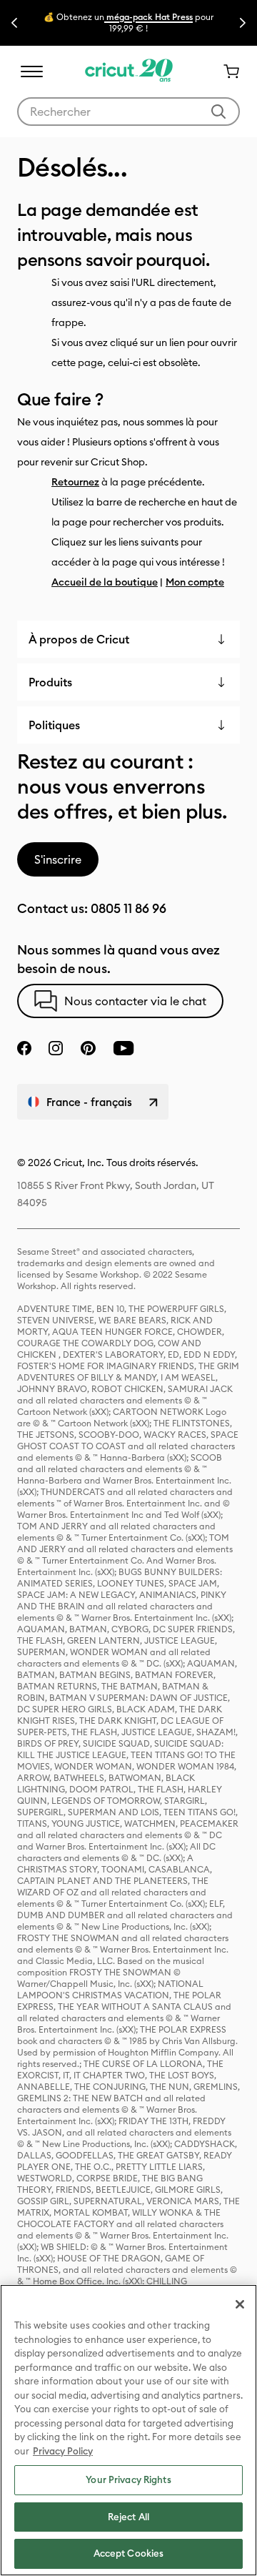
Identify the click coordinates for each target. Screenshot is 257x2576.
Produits (50, 682)
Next (243, 23)
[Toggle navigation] (31, 71)
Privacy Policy (63, 2451)
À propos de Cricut (79, 639)
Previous (14, 23)
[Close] (240, 2304)
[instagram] (56, 1048)
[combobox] (128, 112)
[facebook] (24, 1048)
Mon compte (195, 582)
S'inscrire (58, 859)
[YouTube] (124, 1048)
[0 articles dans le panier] (226, 71)
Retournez (75, 482)
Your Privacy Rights (128, 2479)
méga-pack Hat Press (148, 17)
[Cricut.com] (129, 71)
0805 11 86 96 (128, 908)
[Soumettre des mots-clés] (218, 112)
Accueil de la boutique (105, 582)
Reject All (128, 2517)
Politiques (54, 725)
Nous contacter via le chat (135, 1001)
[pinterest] (88, 1048)
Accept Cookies (129, 2553)
